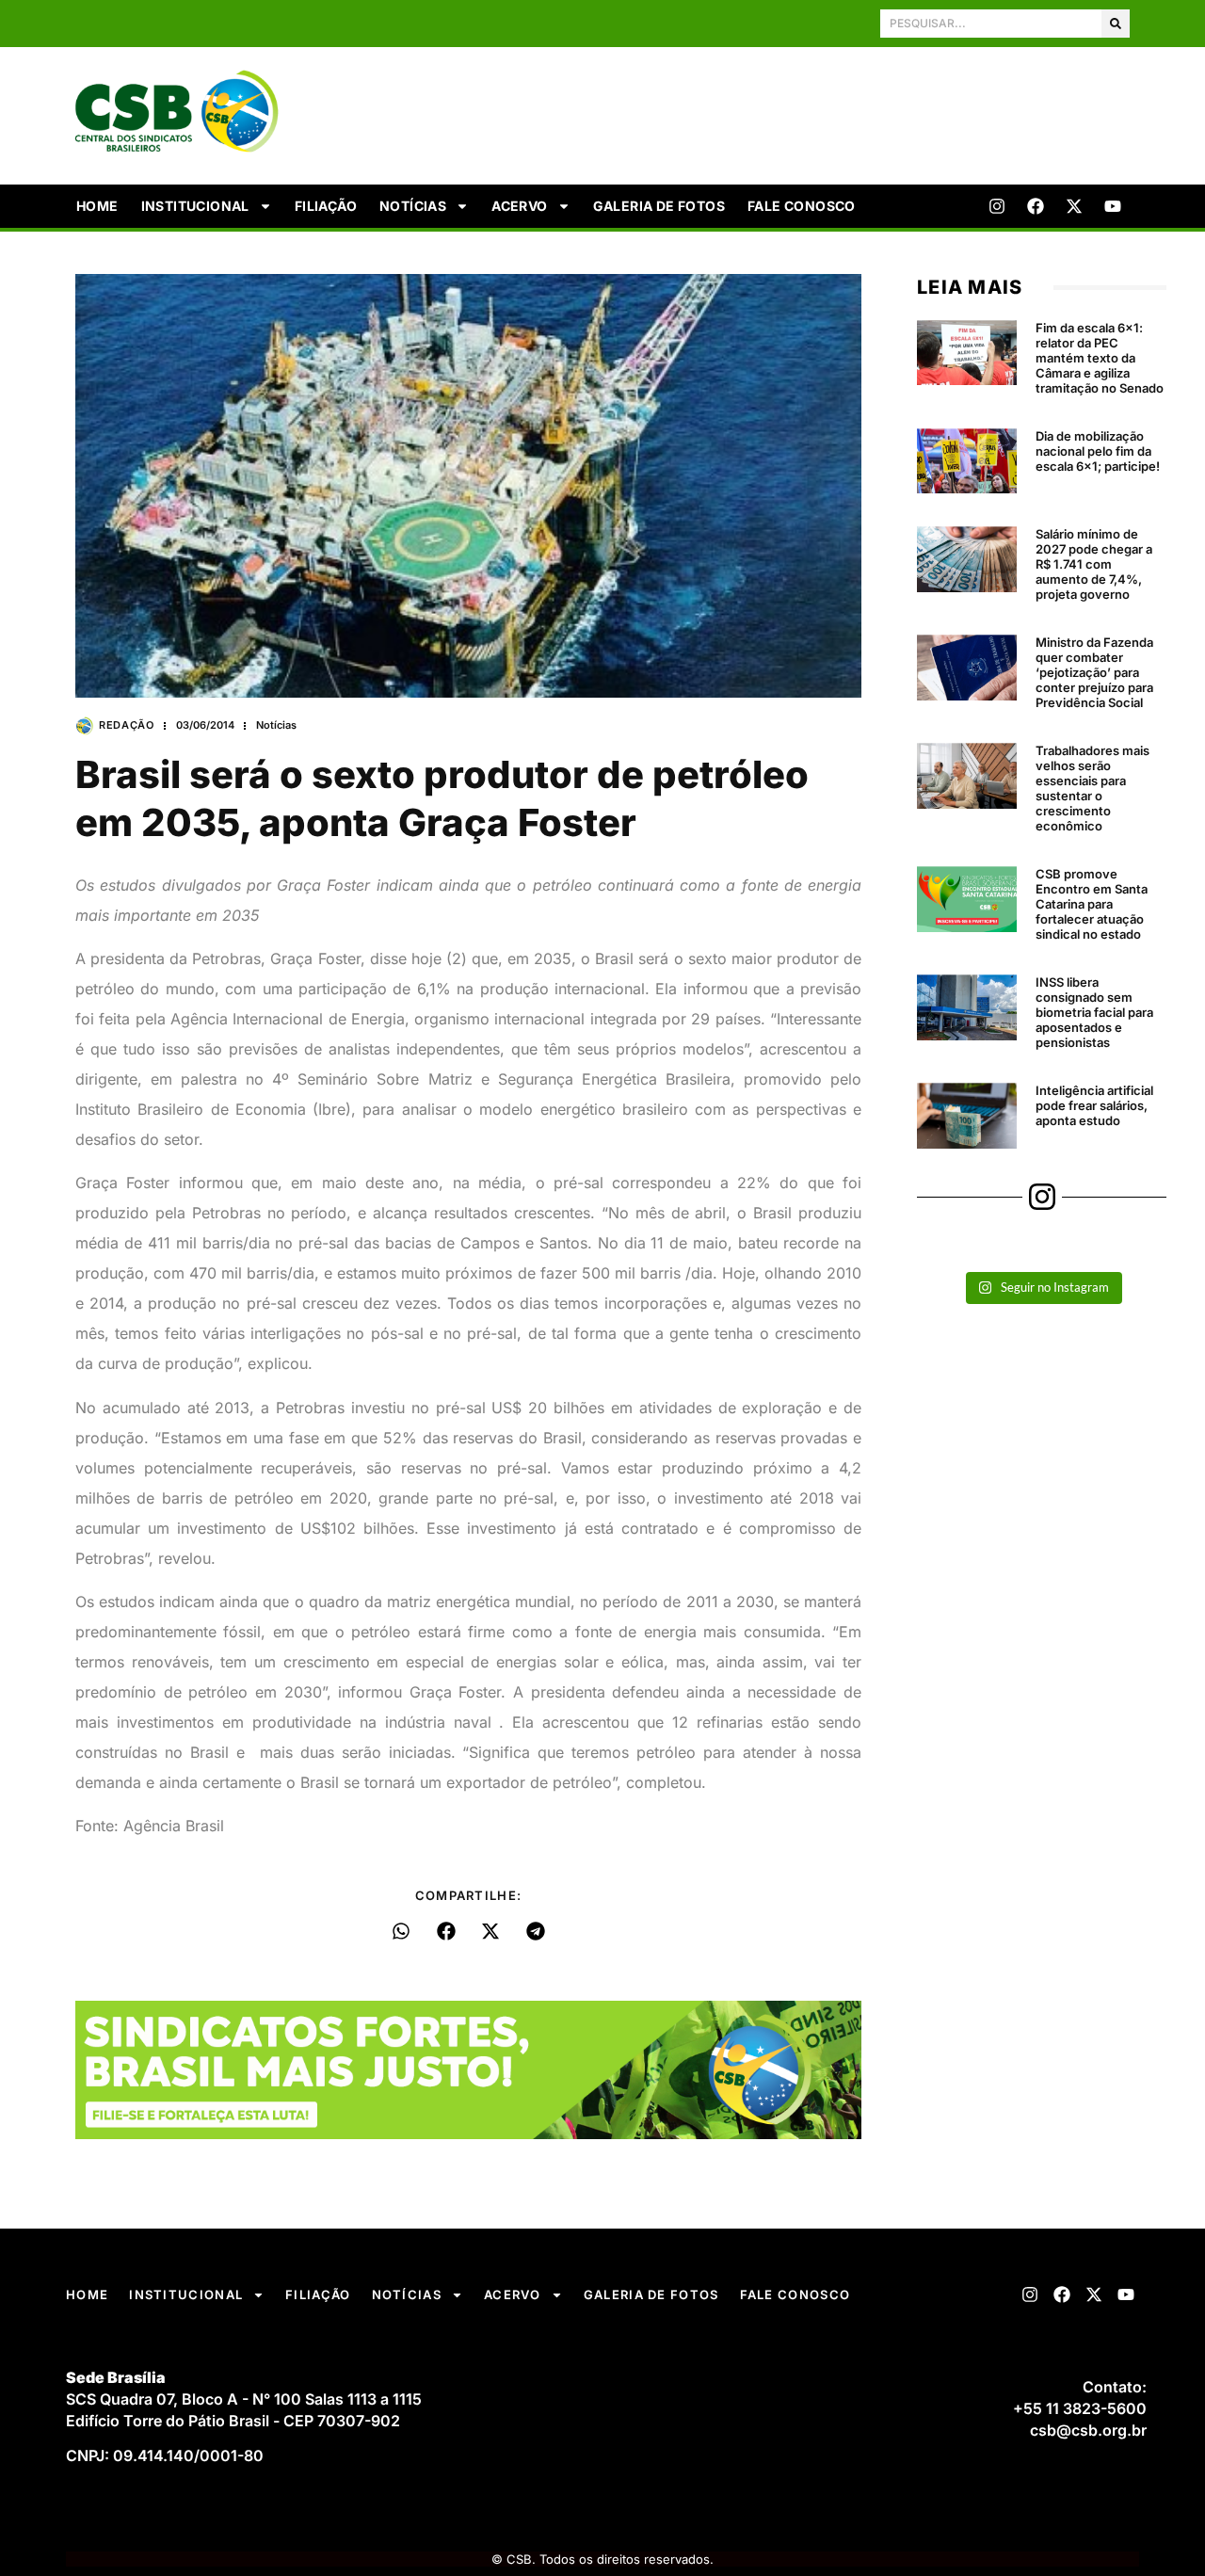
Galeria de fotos (659, 206)
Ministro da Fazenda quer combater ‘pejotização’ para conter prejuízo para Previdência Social (1094, 672)
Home (97, 206)
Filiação (326, 206)
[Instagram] (997, 206)
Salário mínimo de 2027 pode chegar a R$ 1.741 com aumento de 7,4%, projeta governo (1094, 564)
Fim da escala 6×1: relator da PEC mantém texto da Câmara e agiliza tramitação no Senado (1100, 358)
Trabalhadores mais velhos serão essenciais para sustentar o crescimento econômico (1093, 788)
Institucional (195, 206)
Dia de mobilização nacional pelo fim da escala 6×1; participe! (1098, 451)
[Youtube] (1113, 206)
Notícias (413, 206)
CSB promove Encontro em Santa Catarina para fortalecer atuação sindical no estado (1092, 904)
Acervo (519, 206)
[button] (402, 1931)
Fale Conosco (802, 206)
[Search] (1116, 24)
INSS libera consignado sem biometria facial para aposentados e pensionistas (1094, 1012)
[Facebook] (1036, 206)
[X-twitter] (1074, 206)
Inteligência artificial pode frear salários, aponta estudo (1094, 1105)
